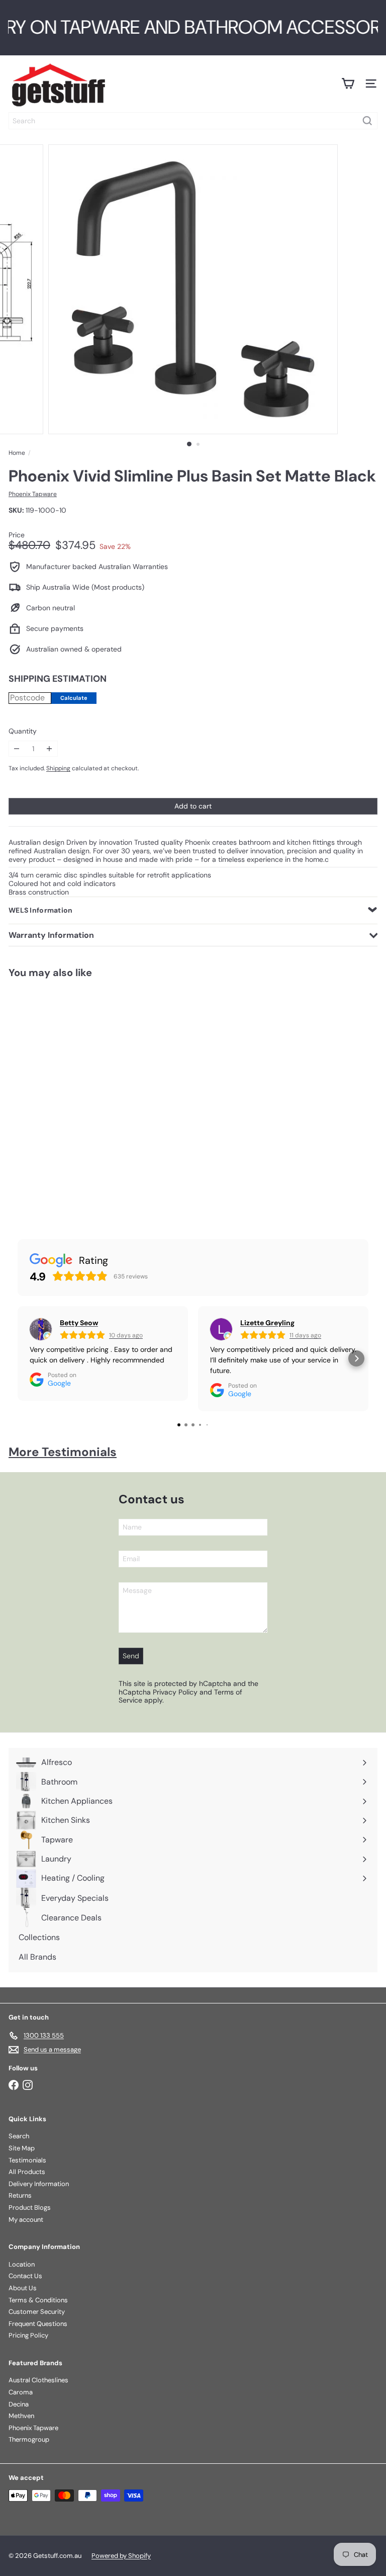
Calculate (74, 698)
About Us (23, 2288)
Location (22, 2264)
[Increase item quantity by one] (50, 749)
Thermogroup (29, 2439)
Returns (20, 2195)
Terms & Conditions (38, 2300)
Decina (19, 2404)
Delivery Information (39, 2184)
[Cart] (348, 84)
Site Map (22, 2148)
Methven (21, 2416)
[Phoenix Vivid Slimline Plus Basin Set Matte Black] (63, 1098)
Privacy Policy (175, 1692)
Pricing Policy (28, 2335)
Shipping (58, 768)
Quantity (23, 731)
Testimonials (27, 2160)
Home (17, 453)
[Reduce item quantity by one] (17, 749)
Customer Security (37, 2312)
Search (19, 2136)
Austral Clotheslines (38, 2380)
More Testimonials (63, 1452)
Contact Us (25, 2276)
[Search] (367, 121)
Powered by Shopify (121, 2556)
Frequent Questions (38, 2324)
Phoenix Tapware (33, 2428)
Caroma (21, 2392)
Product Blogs (30, 2207)
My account (26, 2220)
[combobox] (193, 121)
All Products (27, 2172)
